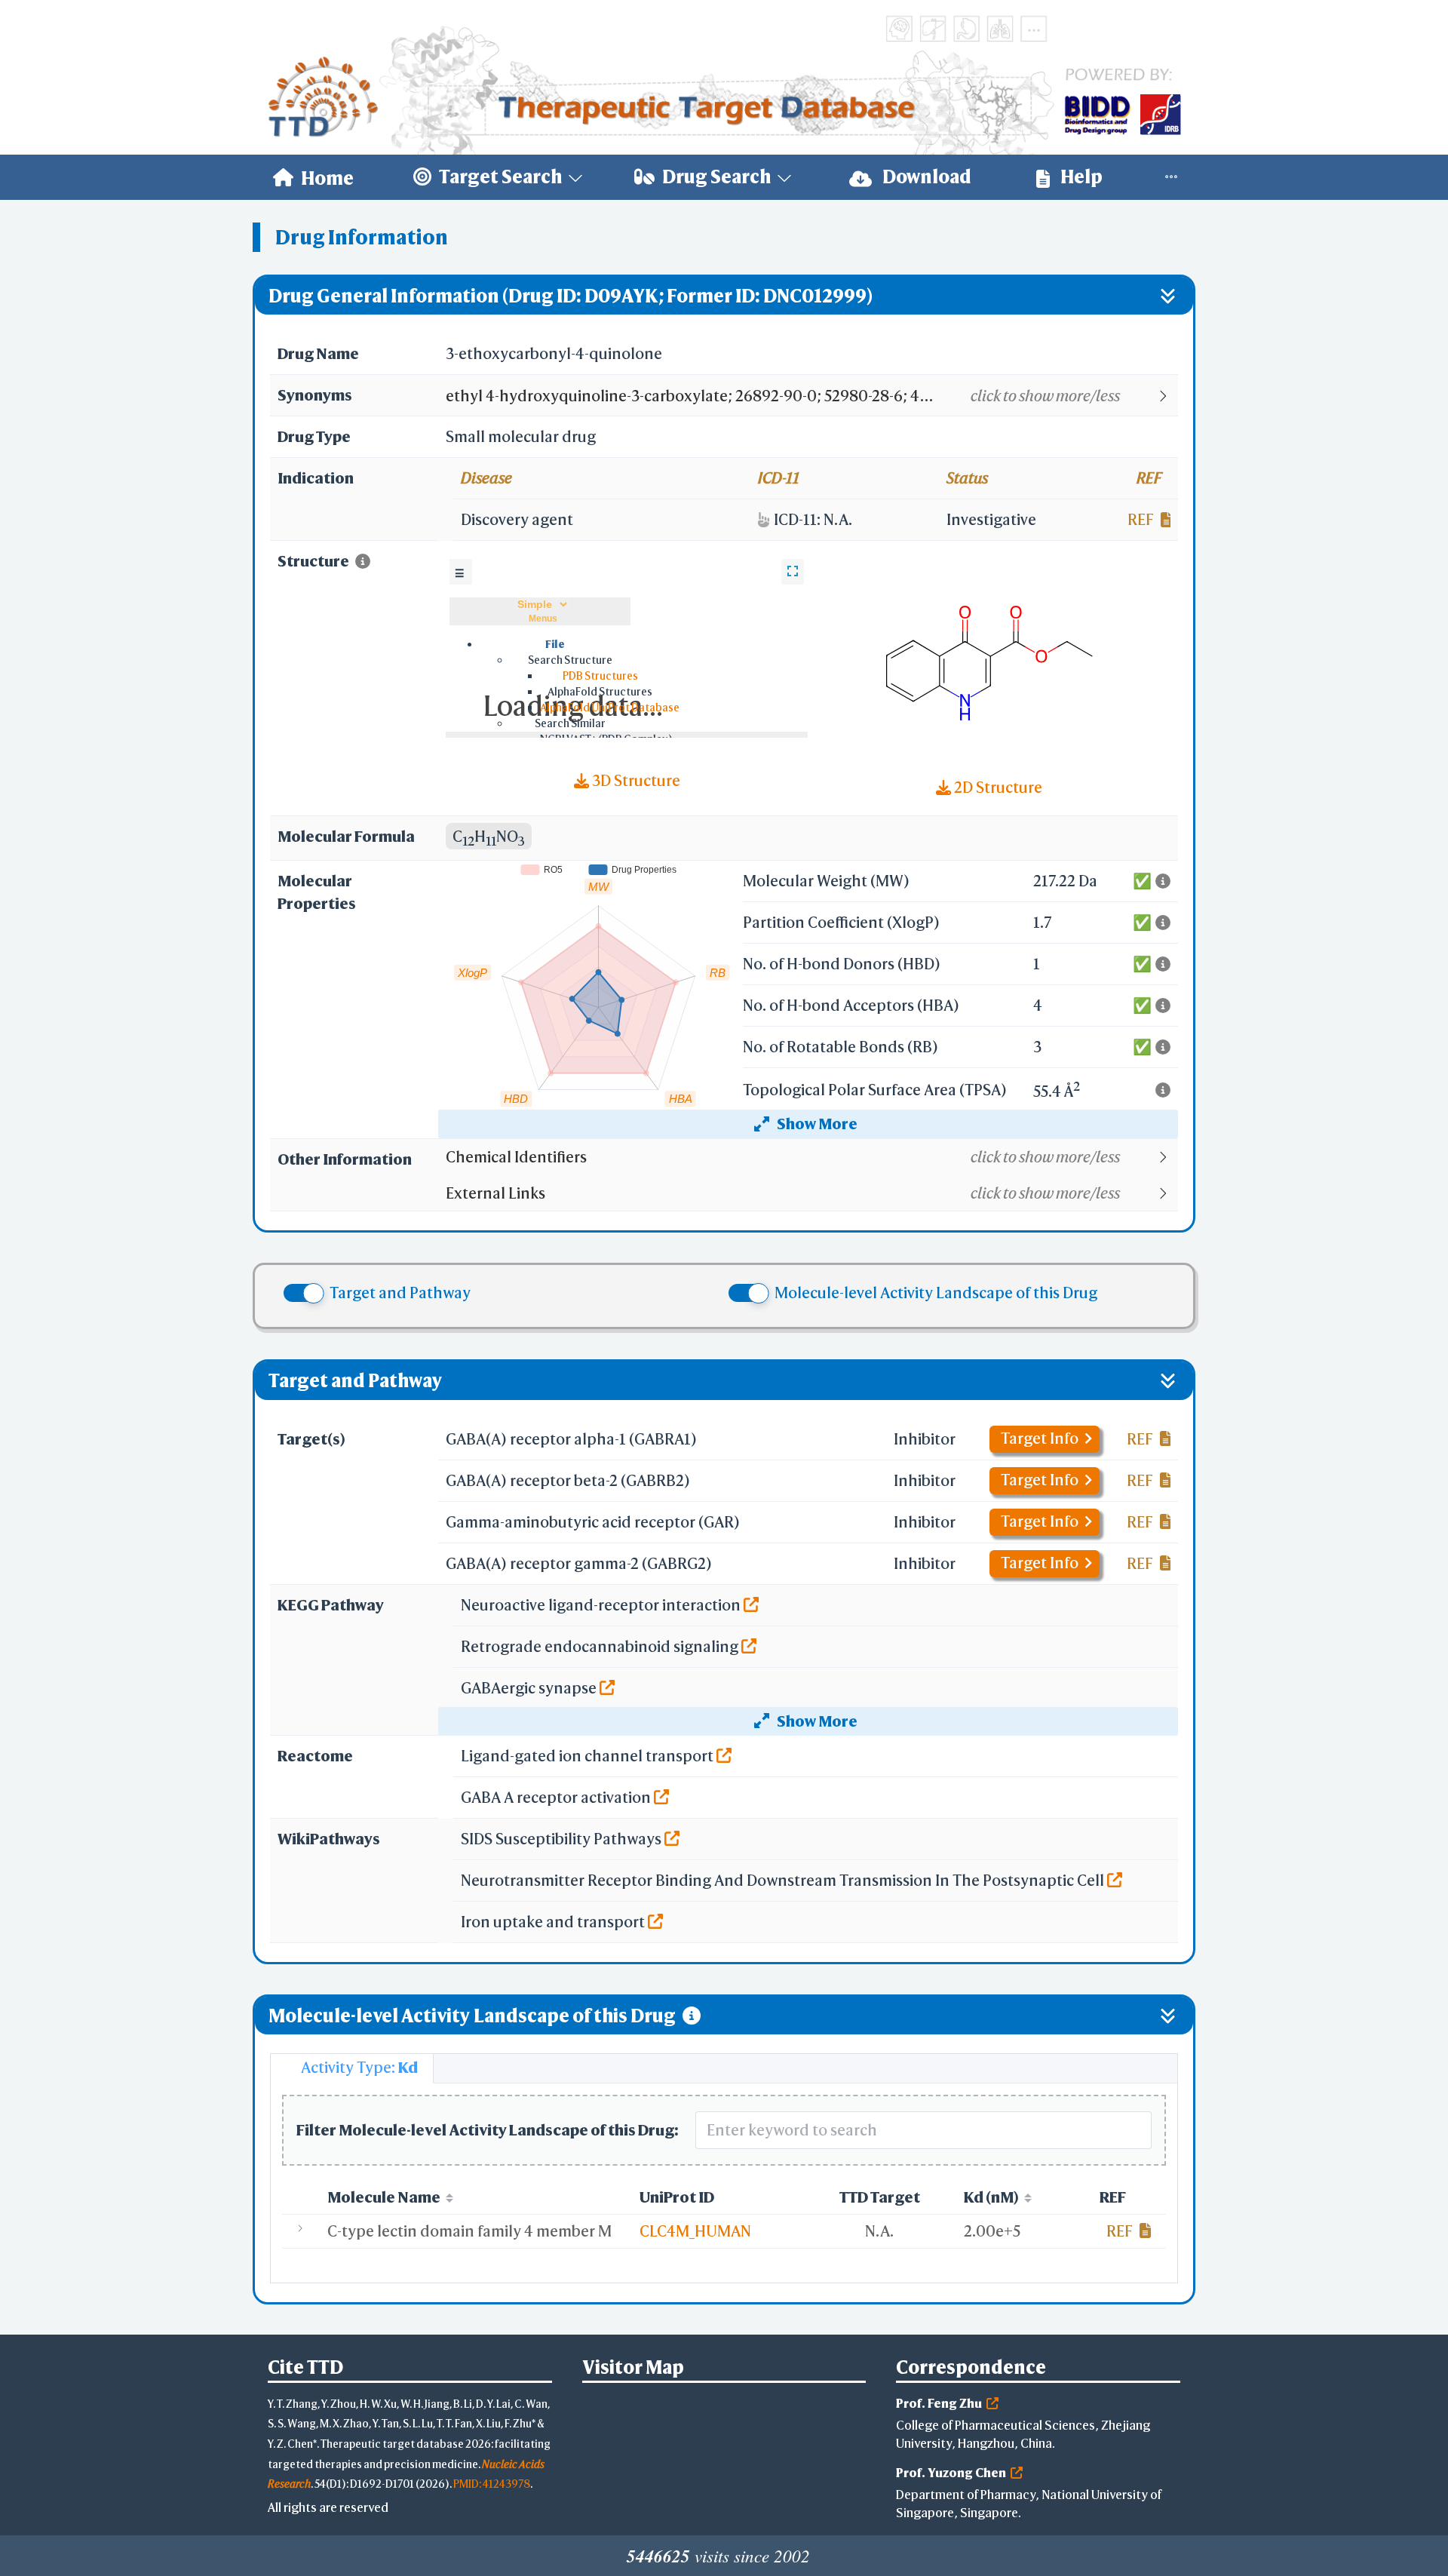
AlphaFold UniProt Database (610, 707)
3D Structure (635, 780)
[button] (811, 396)
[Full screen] (793, 572)
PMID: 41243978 (492, 2484)
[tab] (352, 2068)
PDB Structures (600, 675)
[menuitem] (313, 177)
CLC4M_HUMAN (695, 2231)
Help (1080, 177)
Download (925, 177)
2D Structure (997, 787)
